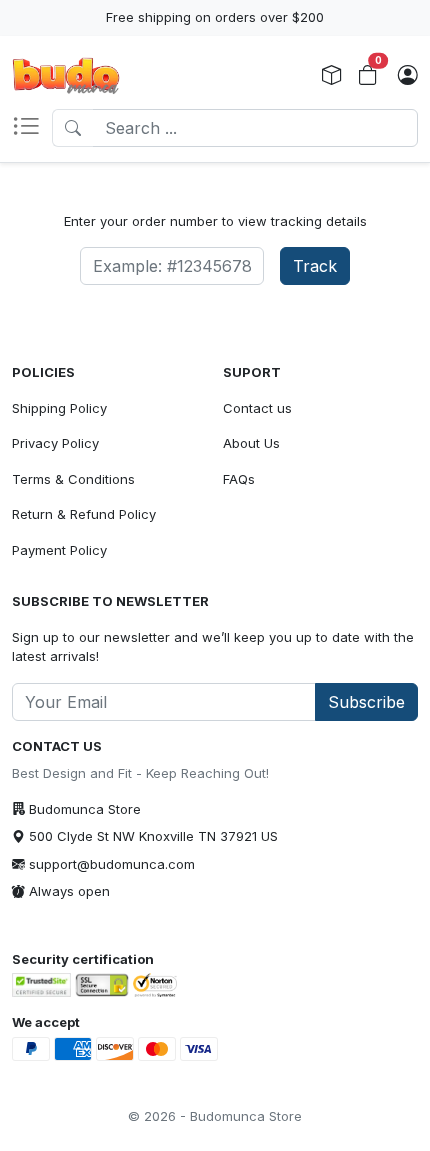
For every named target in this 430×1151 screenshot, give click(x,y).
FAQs (239, 479)
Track (315, 266)
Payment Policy (59, 550)
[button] (32, 128)
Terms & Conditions (73, 479)
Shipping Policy (59, 408)
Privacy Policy (55, 443)
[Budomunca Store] (66, 76)
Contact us (257, 408)
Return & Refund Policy (84, 514)
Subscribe (366, 702)
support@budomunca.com (112, 864)
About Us (251, 443)
